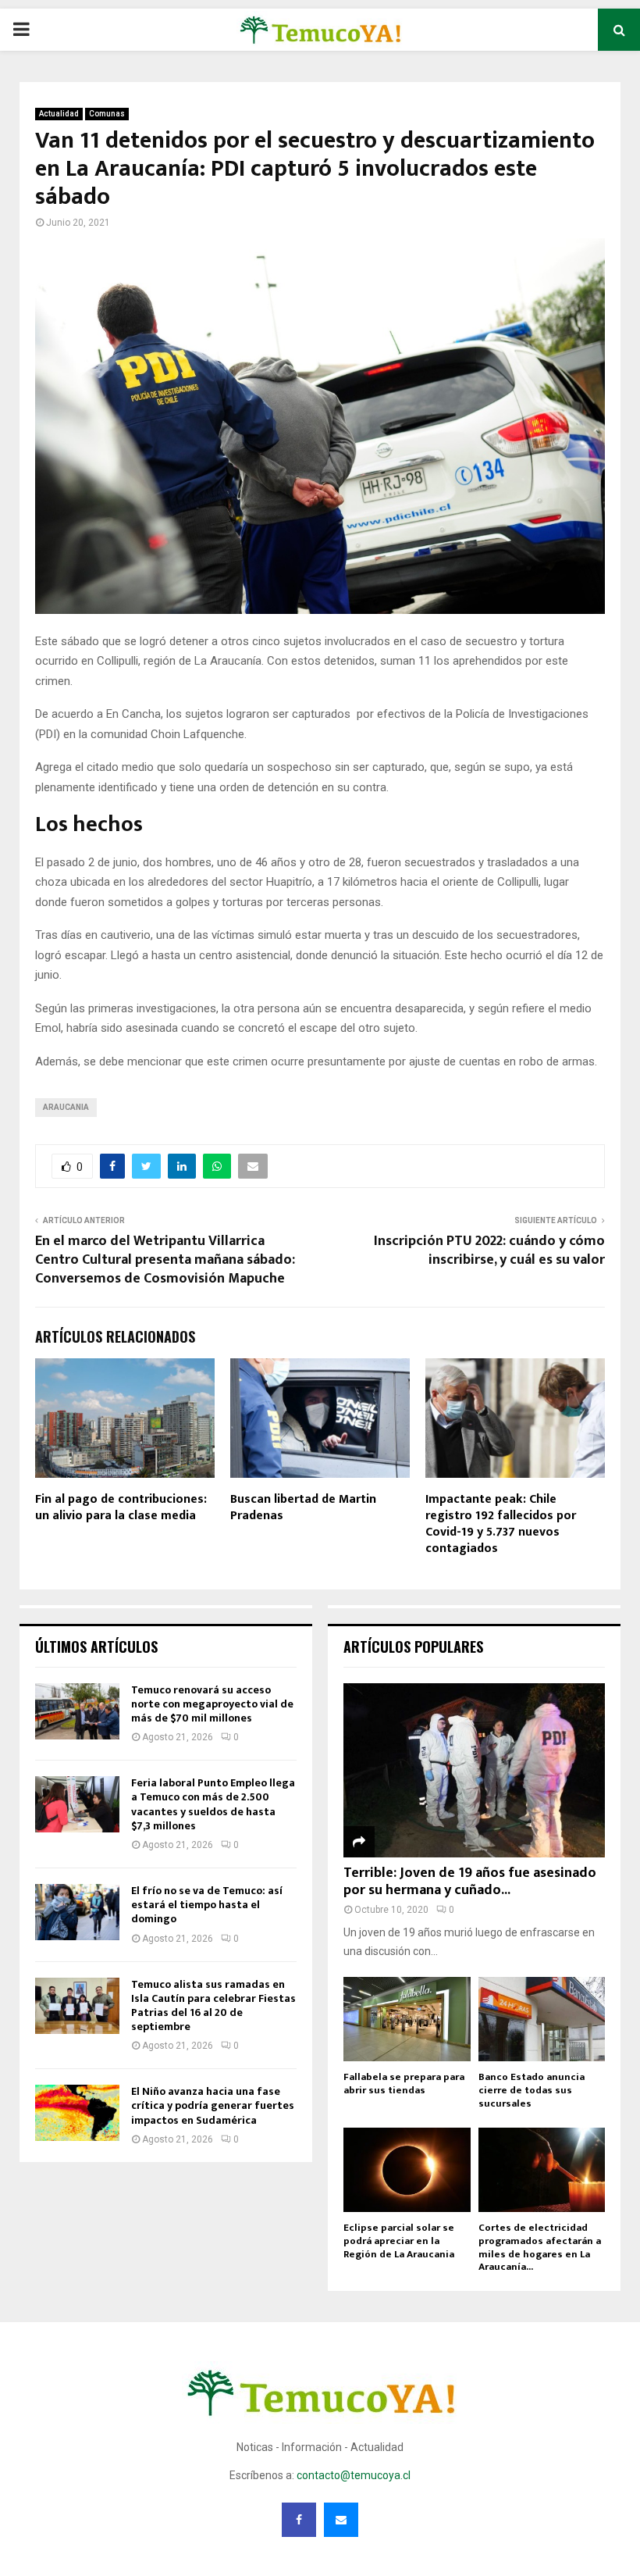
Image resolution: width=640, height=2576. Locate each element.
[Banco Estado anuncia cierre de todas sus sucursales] (542, 2019)
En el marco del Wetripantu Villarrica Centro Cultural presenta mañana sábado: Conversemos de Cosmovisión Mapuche (165, 1260)
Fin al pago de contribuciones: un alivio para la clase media (121, 1507)
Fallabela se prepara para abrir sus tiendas (404, 2084)
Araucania (66, 1107)
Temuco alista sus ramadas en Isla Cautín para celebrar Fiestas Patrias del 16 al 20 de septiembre (213, 2006)
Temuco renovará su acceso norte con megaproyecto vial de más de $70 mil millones (212, 1704)
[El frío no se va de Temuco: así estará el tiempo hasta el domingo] (77, 1912)
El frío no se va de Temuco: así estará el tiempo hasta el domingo (207, 1905)
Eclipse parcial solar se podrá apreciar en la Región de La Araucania (399, 2241)
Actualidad (59, 114)
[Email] (341, 2520)
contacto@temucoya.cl (354, 2475)
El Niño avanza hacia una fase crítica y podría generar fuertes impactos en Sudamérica (213, 2105)
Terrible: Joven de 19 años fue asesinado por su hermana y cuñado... (470, 1882)
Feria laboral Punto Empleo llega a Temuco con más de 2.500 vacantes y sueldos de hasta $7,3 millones (213, 1804)
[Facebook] (299, 2520)
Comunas (107, 114)
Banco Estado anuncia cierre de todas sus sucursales (532, 2090)
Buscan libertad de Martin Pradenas (303, 1507)
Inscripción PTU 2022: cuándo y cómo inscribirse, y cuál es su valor (489, 1251)
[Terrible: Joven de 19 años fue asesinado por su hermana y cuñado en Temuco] (474, 1770)
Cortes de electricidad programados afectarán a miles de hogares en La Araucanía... (540, 2247)
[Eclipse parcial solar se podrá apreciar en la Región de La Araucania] (407, 2170)
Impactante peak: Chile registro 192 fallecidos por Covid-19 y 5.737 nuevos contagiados (501, 1523)
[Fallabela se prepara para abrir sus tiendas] (407, 2019)
